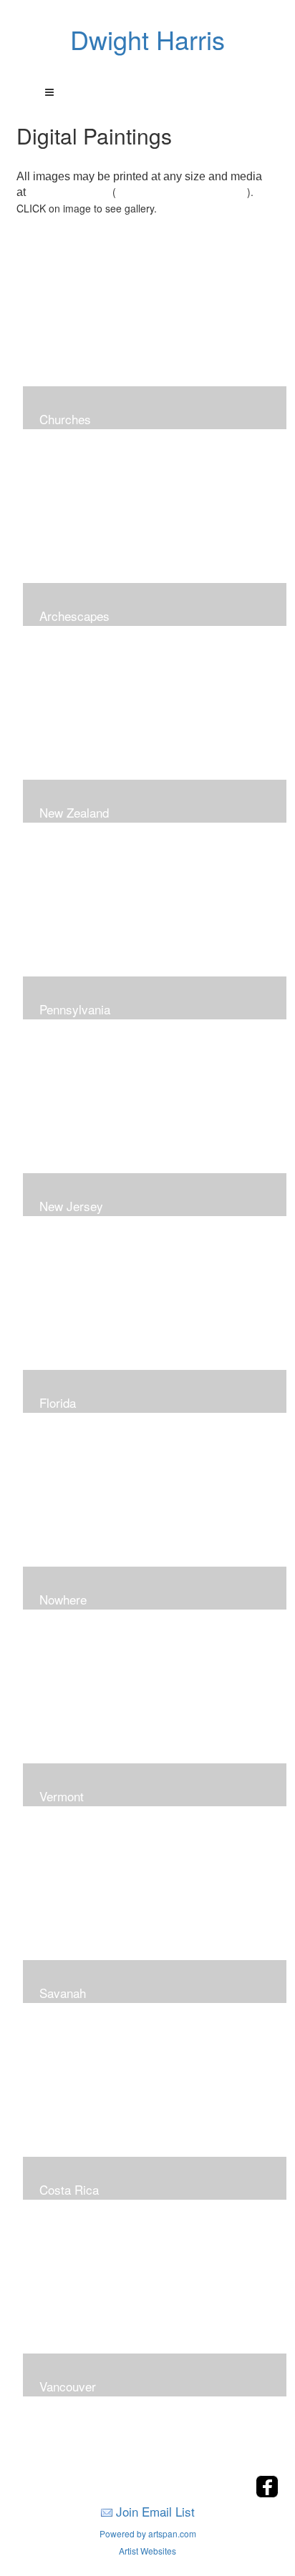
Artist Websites (147, 2551)
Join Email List (155, 2511)
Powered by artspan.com (148, 2533)
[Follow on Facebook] (267, 2493)
